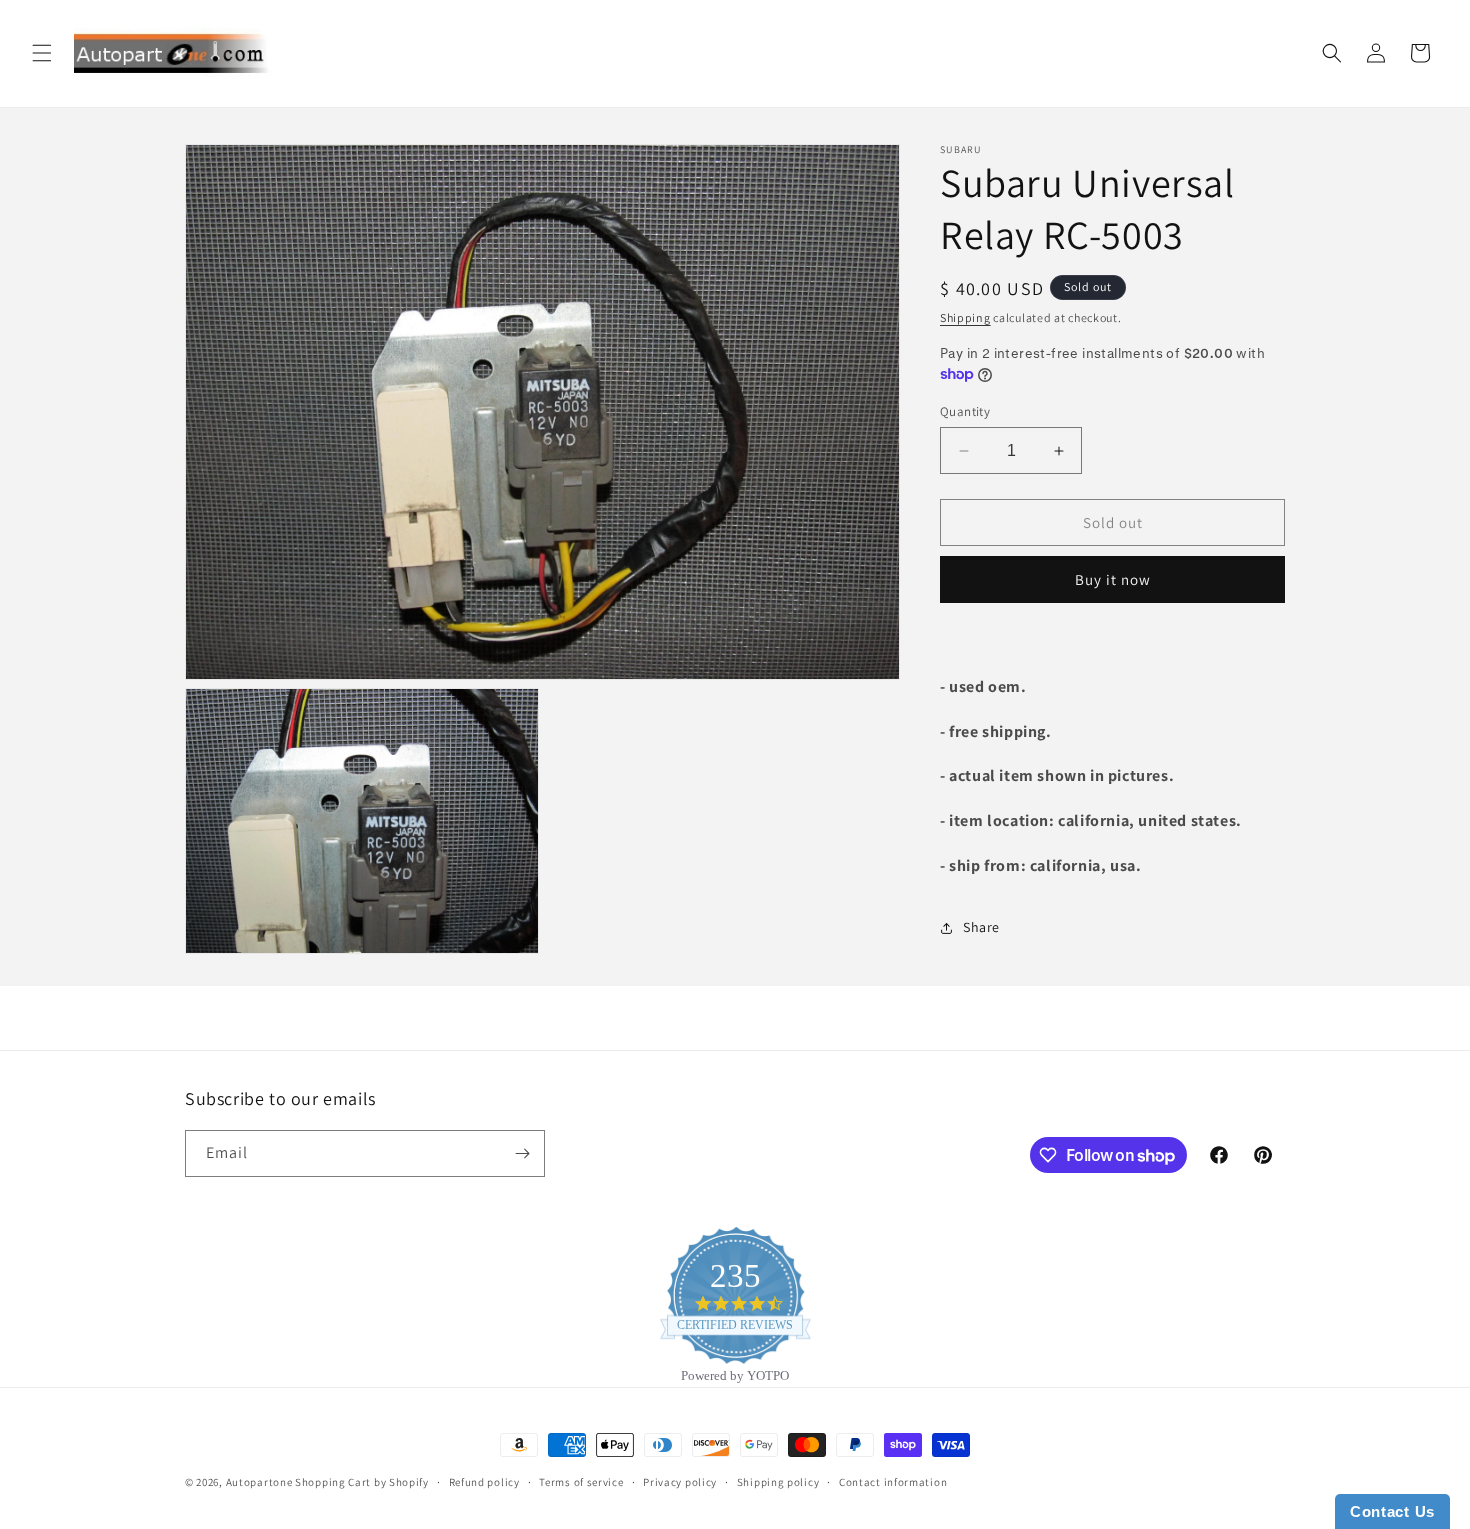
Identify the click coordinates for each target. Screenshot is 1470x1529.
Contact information (893, 1482)
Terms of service (581, 1482)
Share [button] (981, 927)
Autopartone (259, 1482)
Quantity (965, 411)
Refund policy (484, 1482)
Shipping (965, 317)
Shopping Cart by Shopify (362, 1482)
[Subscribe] (522, 1153)
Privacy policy (680, 1482)
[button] (42, 53)
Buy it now (1113, 579)
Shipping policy (778, 1482)
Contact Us (1392, 1511)
